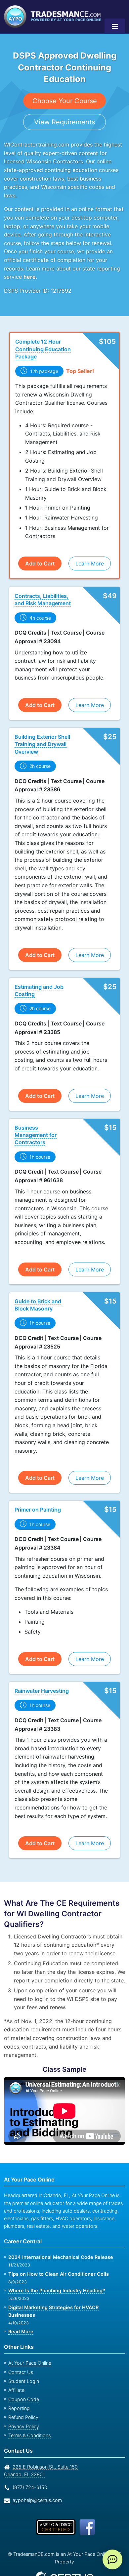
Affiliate (16, 2367)
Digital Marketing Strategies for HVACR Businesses (65, 2292)
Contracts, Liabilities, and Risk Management (43, 591)
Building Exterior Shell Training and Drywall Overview (42, 736)
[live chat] (112, 2559)
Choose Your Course (65, 101)
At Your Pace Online (29, 2340)
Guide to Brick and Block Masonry (38, 1289)
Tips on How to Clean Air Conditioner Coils (57, 2258)
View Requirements (65, 122)
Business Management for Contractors (43, 1123)
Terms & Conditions (29, 2412)
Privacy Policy (22, 2403)
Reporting (18, 2385)
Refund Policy (22, 2394)
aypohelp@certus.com (35, 2477)
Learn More (89, 555)
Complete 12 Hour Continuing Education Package (42, 341)
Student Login (23, 2358)
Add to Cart (40, 555)
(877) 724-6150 (29, 2464)
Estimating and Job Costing (38, 982)
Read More (21, 2308)
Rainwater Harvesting (42, 1675)
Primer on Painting (38, 1494)
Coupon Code (22, 2376)
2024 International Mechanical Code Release (58, 2242)
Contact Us (20, 2349)
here (109, 269)
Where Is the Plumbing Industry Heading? (55, 2275)
